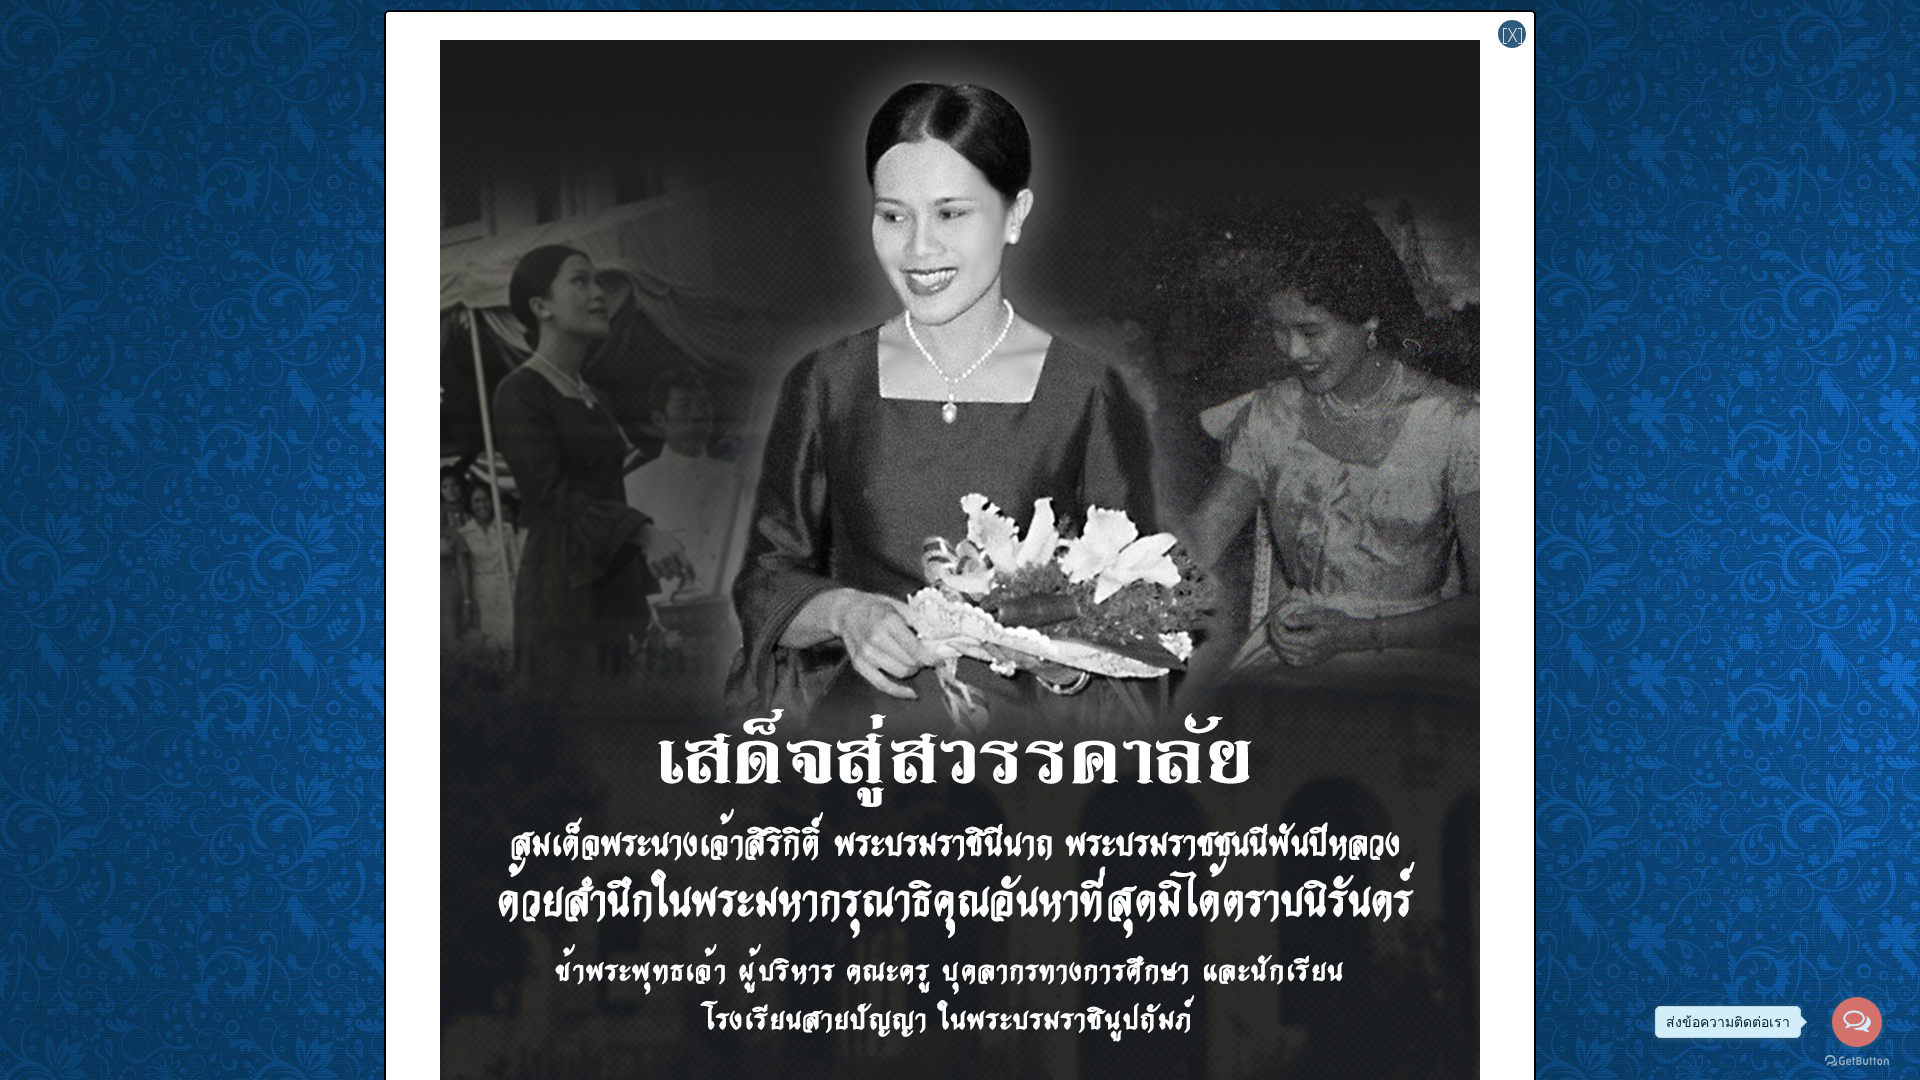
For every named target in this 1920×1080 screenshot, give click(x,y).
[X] (1512, 34)
